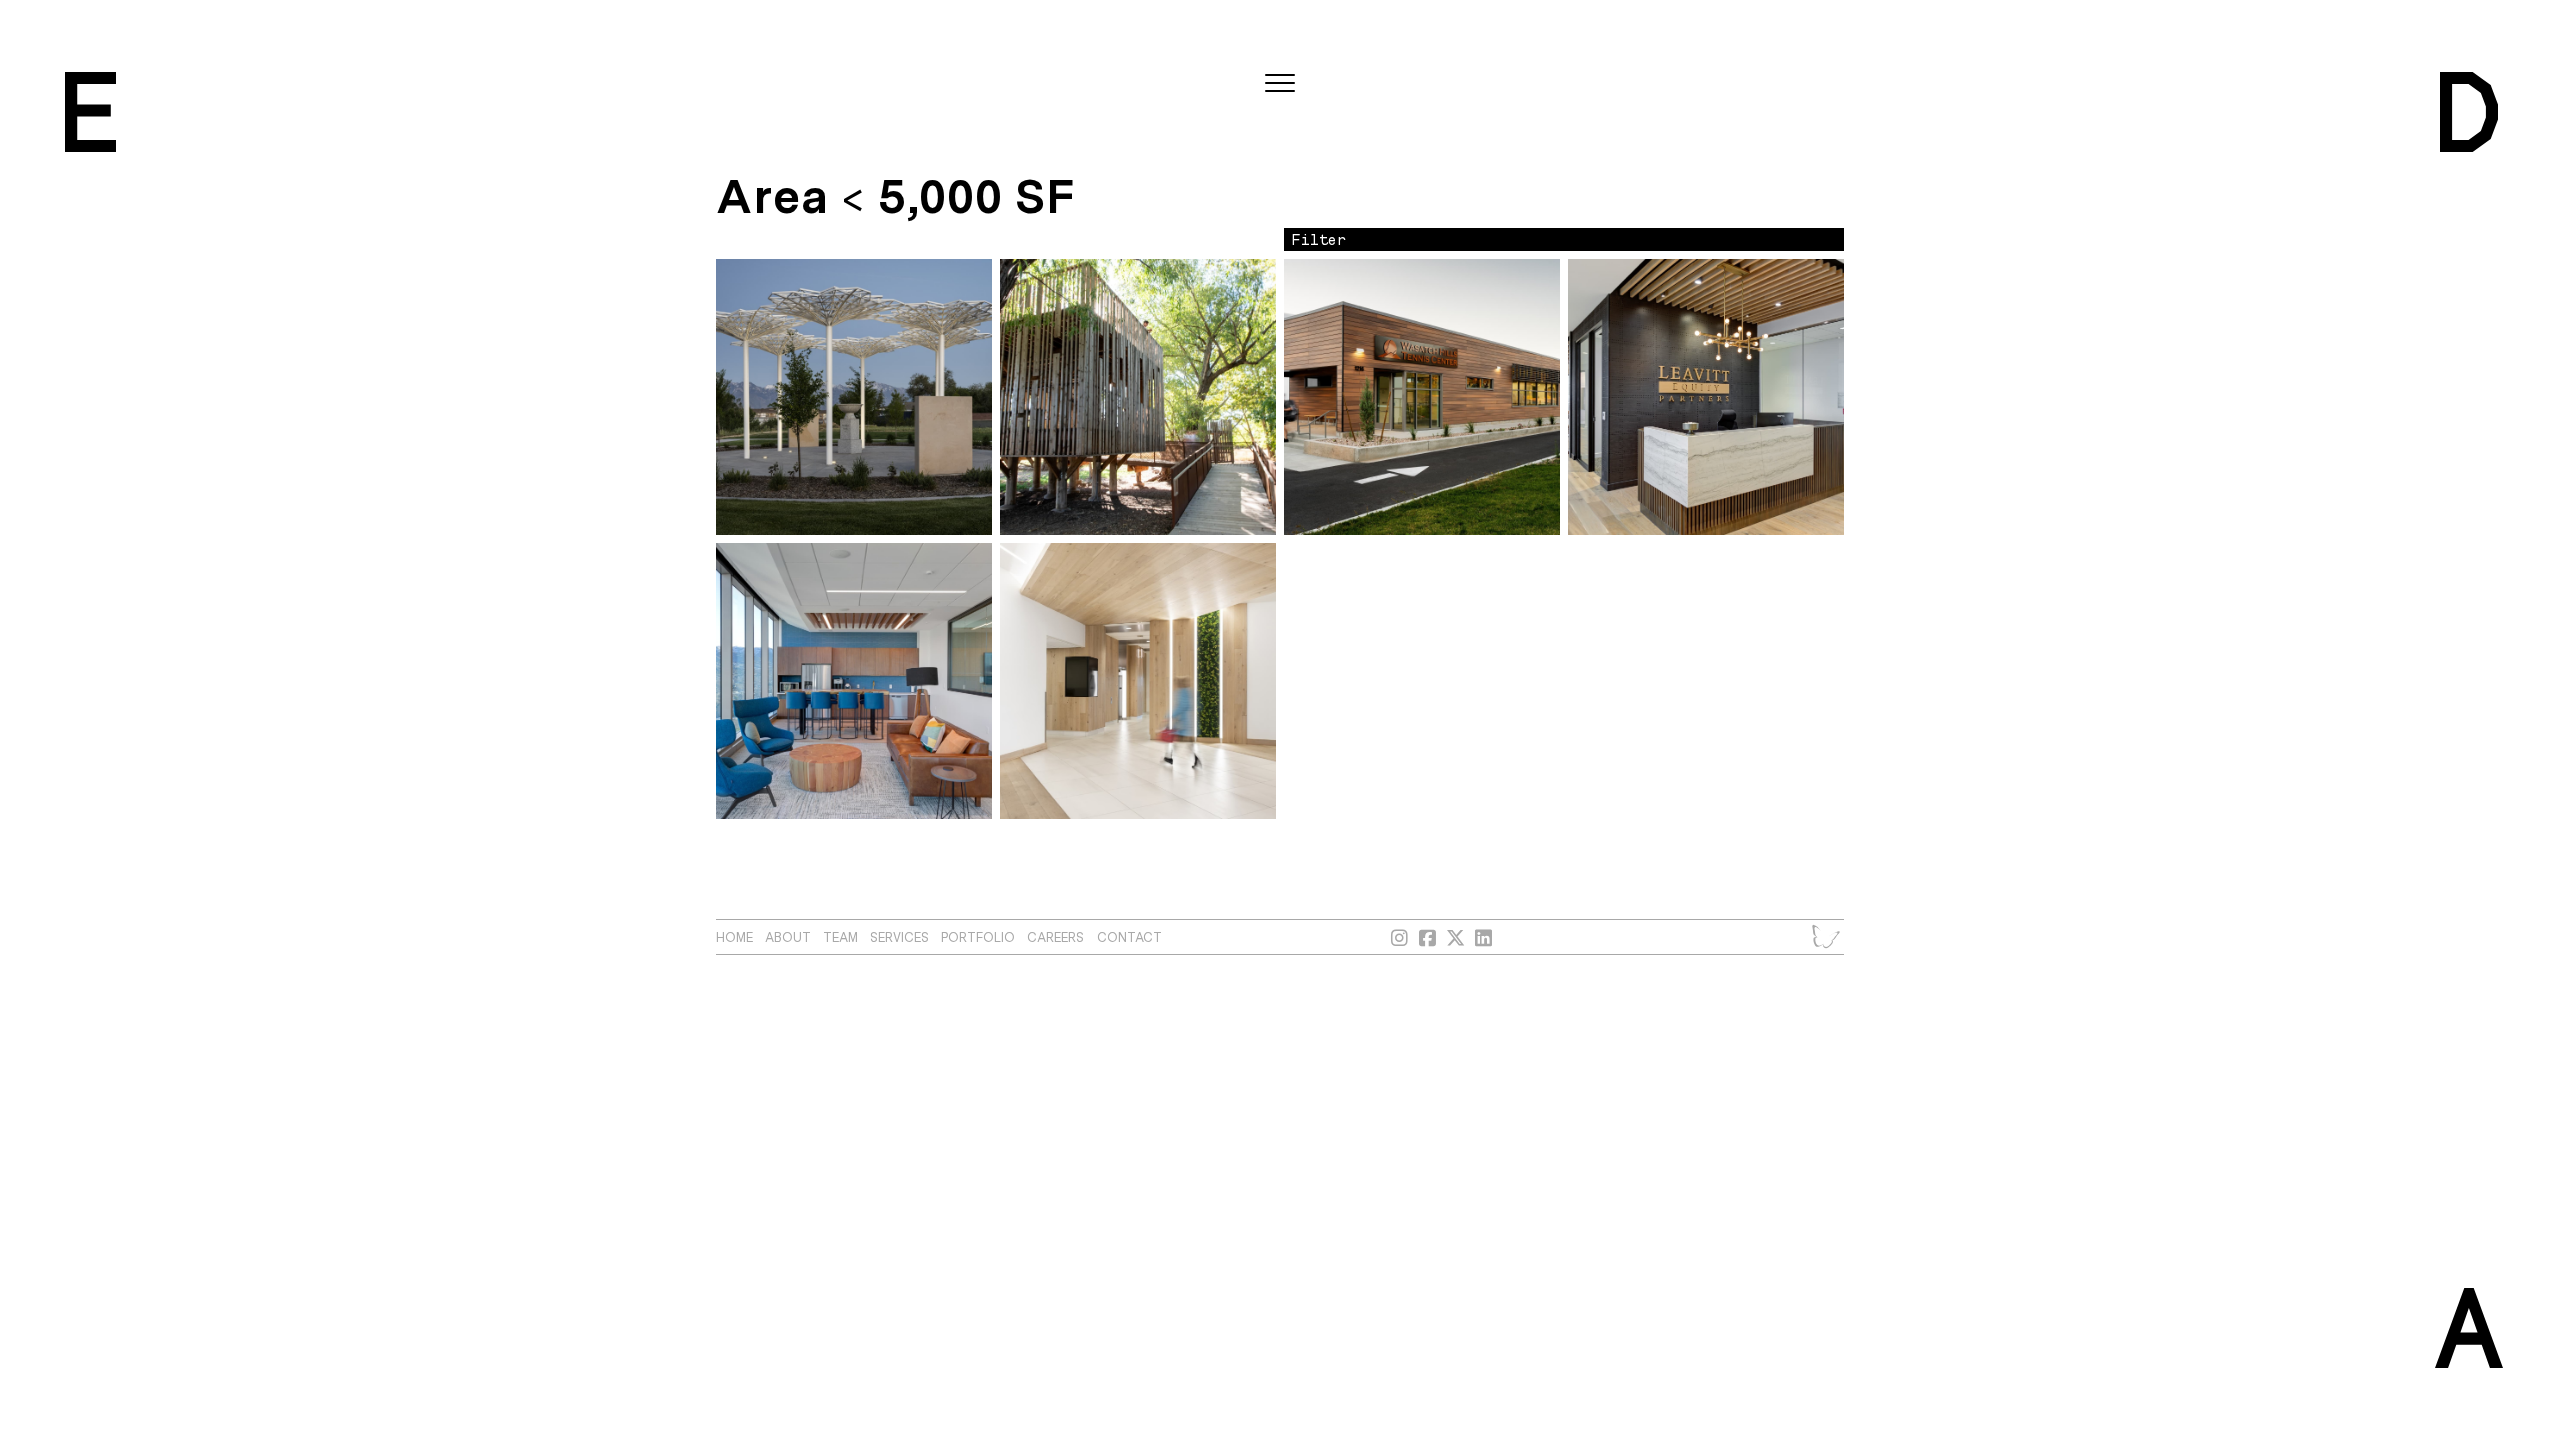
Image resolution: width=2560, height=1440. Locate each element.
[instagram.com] (1400, 937)
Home (734, 937)
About (788, 937)
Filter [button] (1319, 239)
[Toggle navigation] (1280, 84)
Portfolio (978, 937)
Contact (1129, 937)
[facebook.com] (1428, 937)
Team (840, 937)
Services (899, 937)
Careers (1055, 937)
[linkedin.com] (1484, 937)
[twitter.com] (1456, 937)
